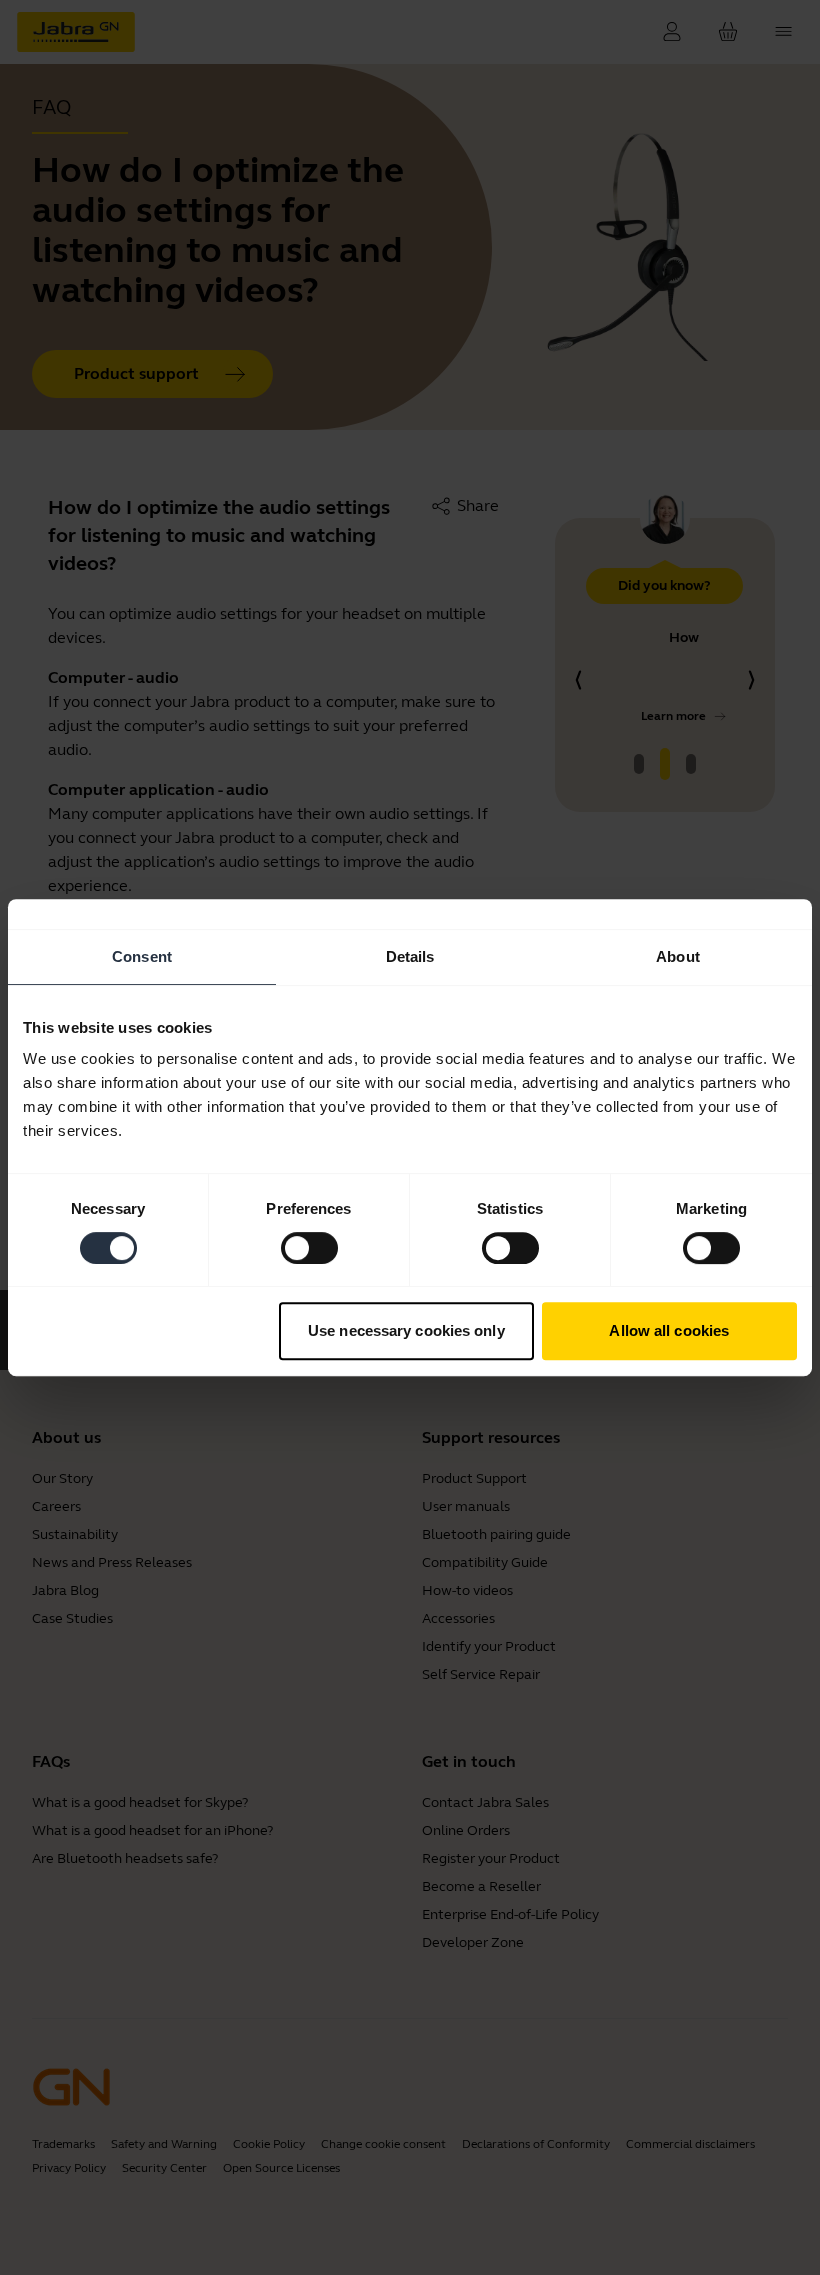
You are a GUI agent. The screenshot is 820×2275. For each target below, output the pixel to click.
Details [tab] (410, 956)
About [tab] (678, 956)
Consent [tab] (142, 956)
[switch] (309, 1248)
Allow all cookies (669, 1330)
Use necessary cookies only (406, 1330)
